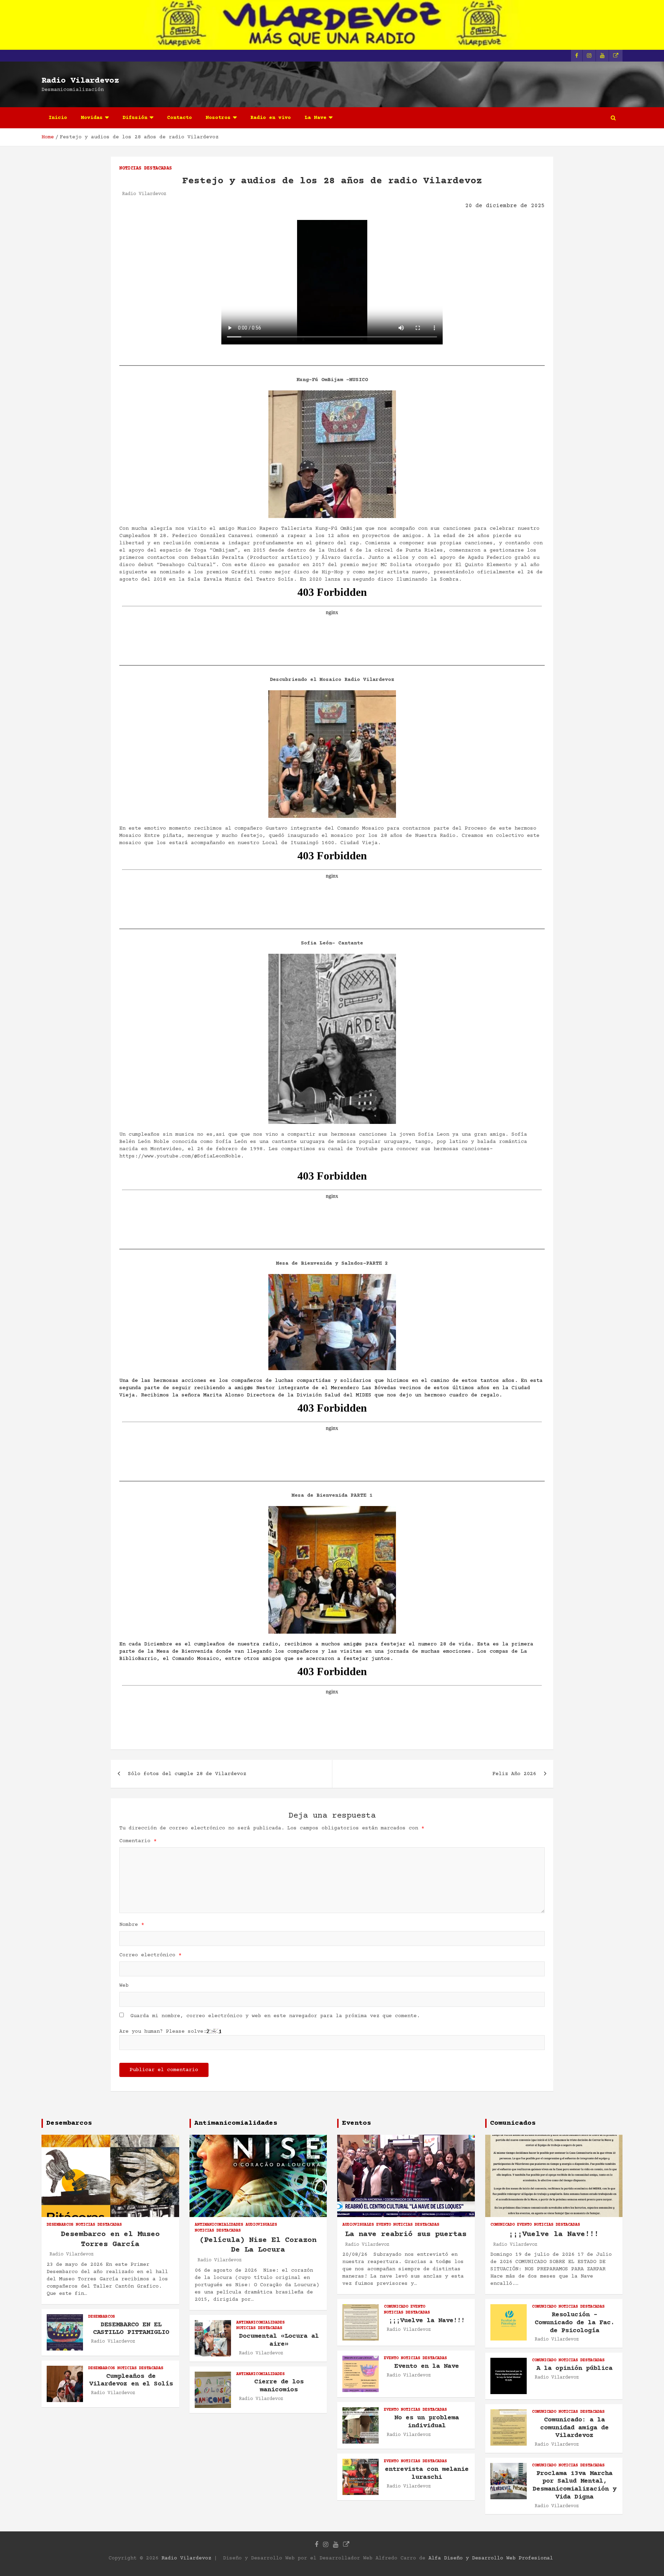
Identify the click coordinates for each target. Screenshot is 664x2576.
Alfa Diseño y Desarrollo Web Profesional (491, 2558)
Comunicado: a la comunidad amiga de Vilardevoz (574, 2428)
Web (124, 1986)
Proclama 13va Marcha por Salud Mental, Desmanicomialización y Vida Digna (574, 2485)
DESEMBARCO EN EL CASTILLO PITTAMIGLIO (131, 2329)
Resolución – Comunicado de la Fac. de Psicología (575, 2323)
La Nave (316, 118)
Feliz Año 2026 (514, 1774)
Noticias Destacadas (146, 168)
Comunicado (396, 2307)
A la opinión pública (574, 2368)
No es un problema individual (427, 2422)
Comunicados (513, 2123)
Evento (384, 2225)
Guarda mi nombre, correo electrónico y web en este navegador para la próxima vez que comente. (275, 2016)
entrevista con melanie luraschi (427, 2473)
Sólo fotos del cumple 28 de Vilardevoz (187, 1774)
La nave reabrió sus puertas (406, 2235)
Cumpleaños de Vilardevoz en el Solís (131, 2380)
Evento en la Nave (427, 2366)
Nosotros (218, 118)
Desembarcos (69, 2123)
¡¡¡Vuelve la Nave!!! (427, 2321)
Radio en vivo (271, 118)
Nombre (132, 1925)
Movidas (92, 118)
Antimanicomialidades (236, 2123)
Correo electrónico (150, 1955)
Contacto (179, 118)
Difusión (135, 118)
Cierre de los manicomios (279, 2386)
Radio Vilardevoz (80, 81)
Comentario (138, 1841)
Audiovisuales (261, 2225)
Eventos (357, 2123)
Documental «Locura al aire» (279, 2340)
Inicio (58, 118)
